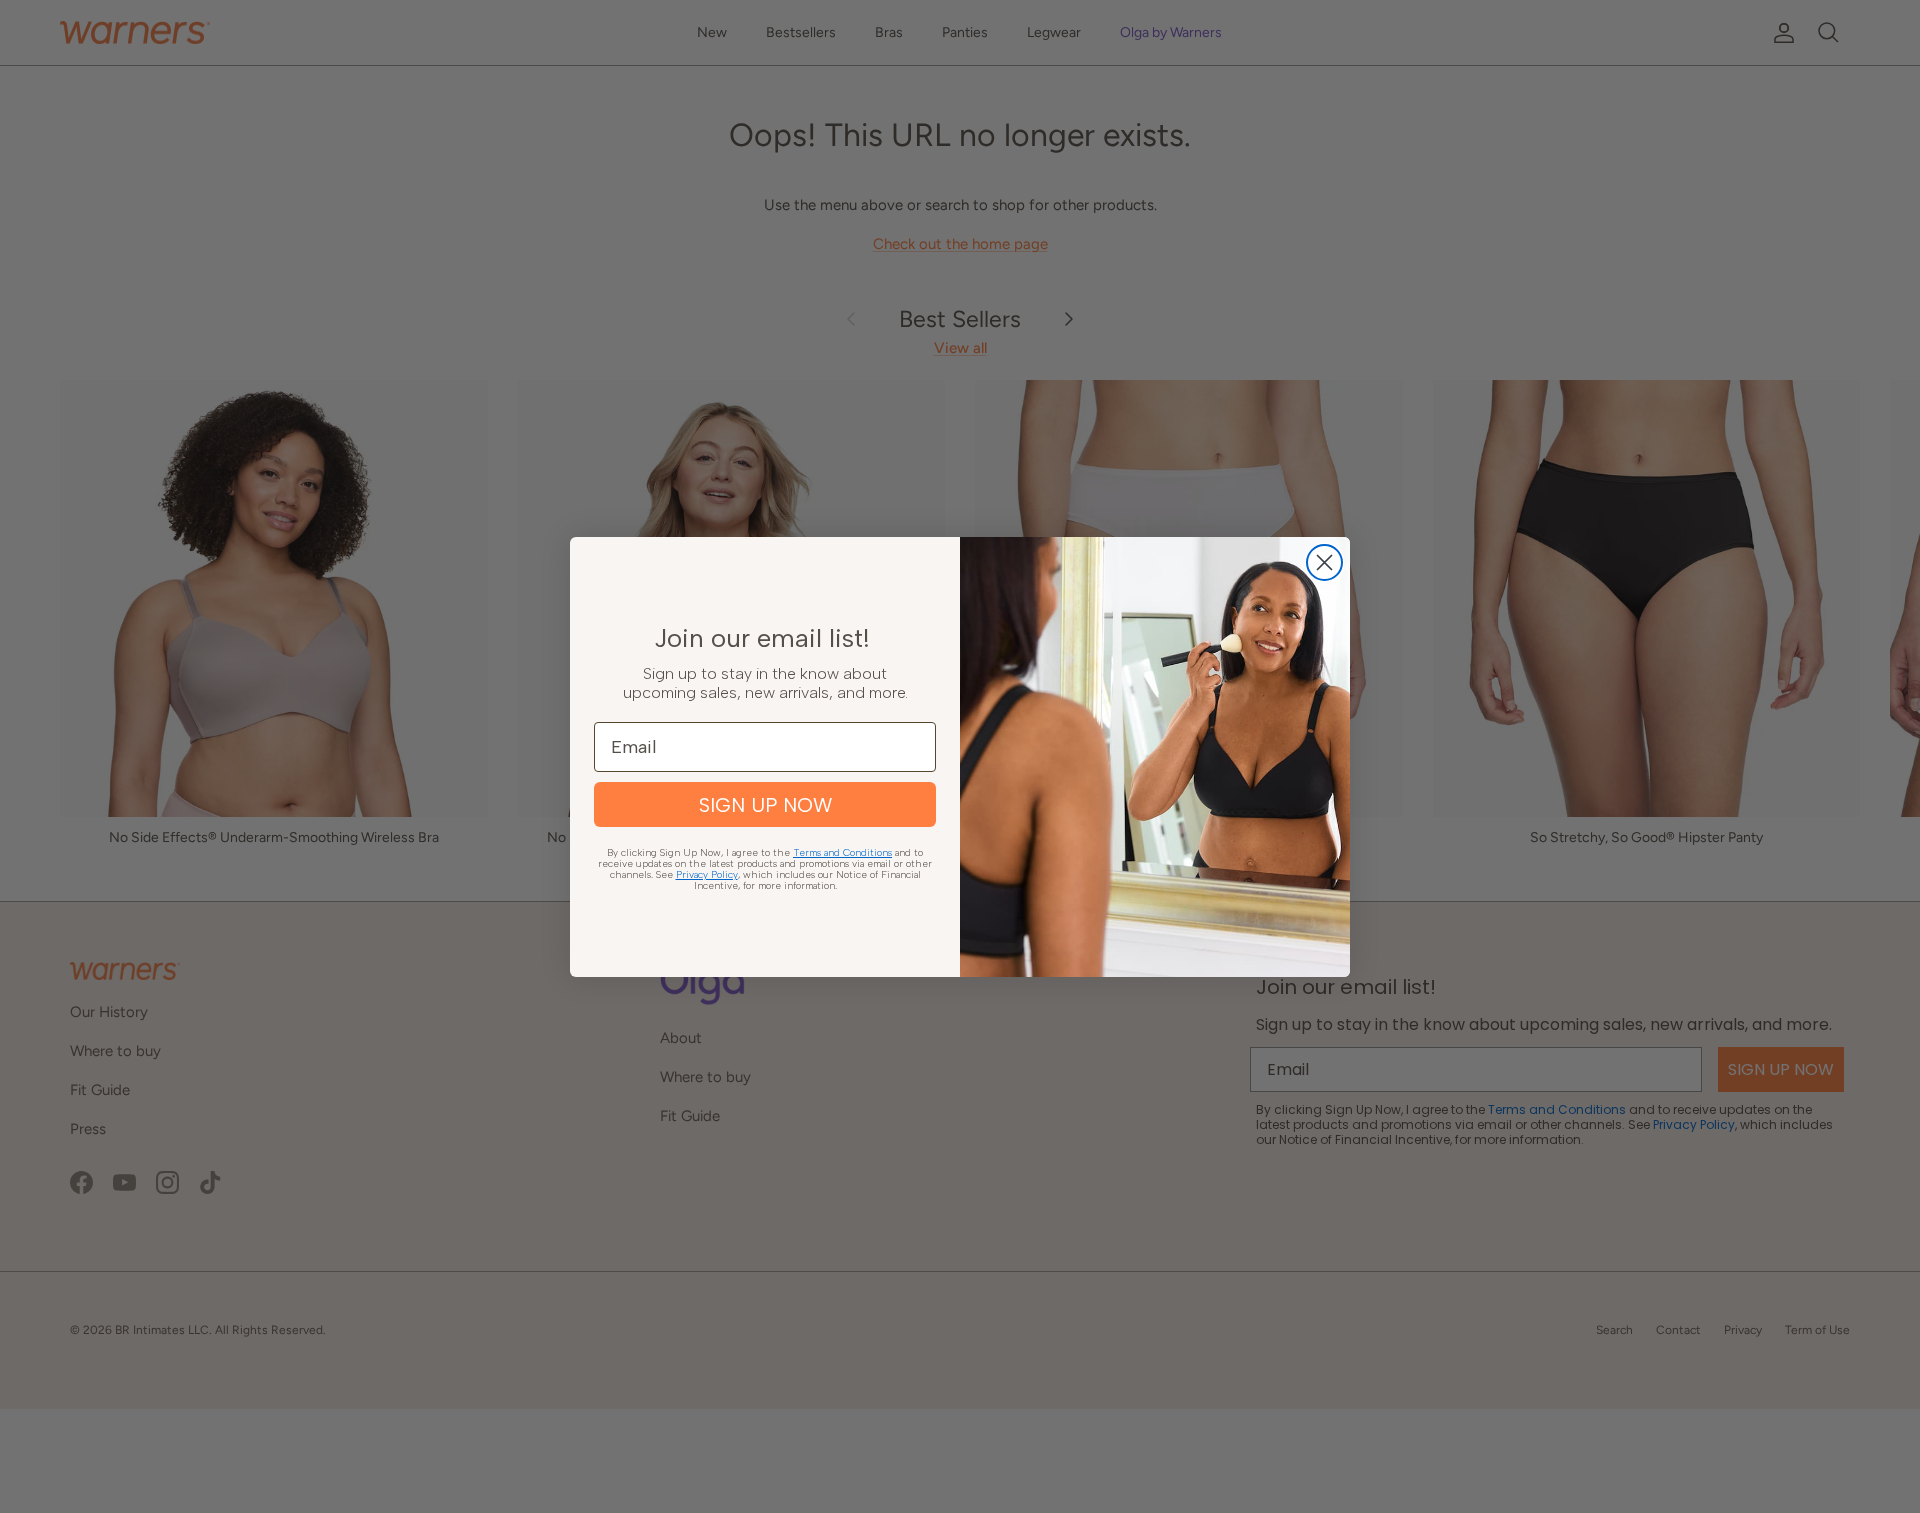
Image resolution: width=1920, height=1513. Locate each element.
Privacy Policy (707, 874)
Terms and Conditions (842, 852)
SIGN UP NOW (765, 805)
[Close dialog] (1324, 562)
